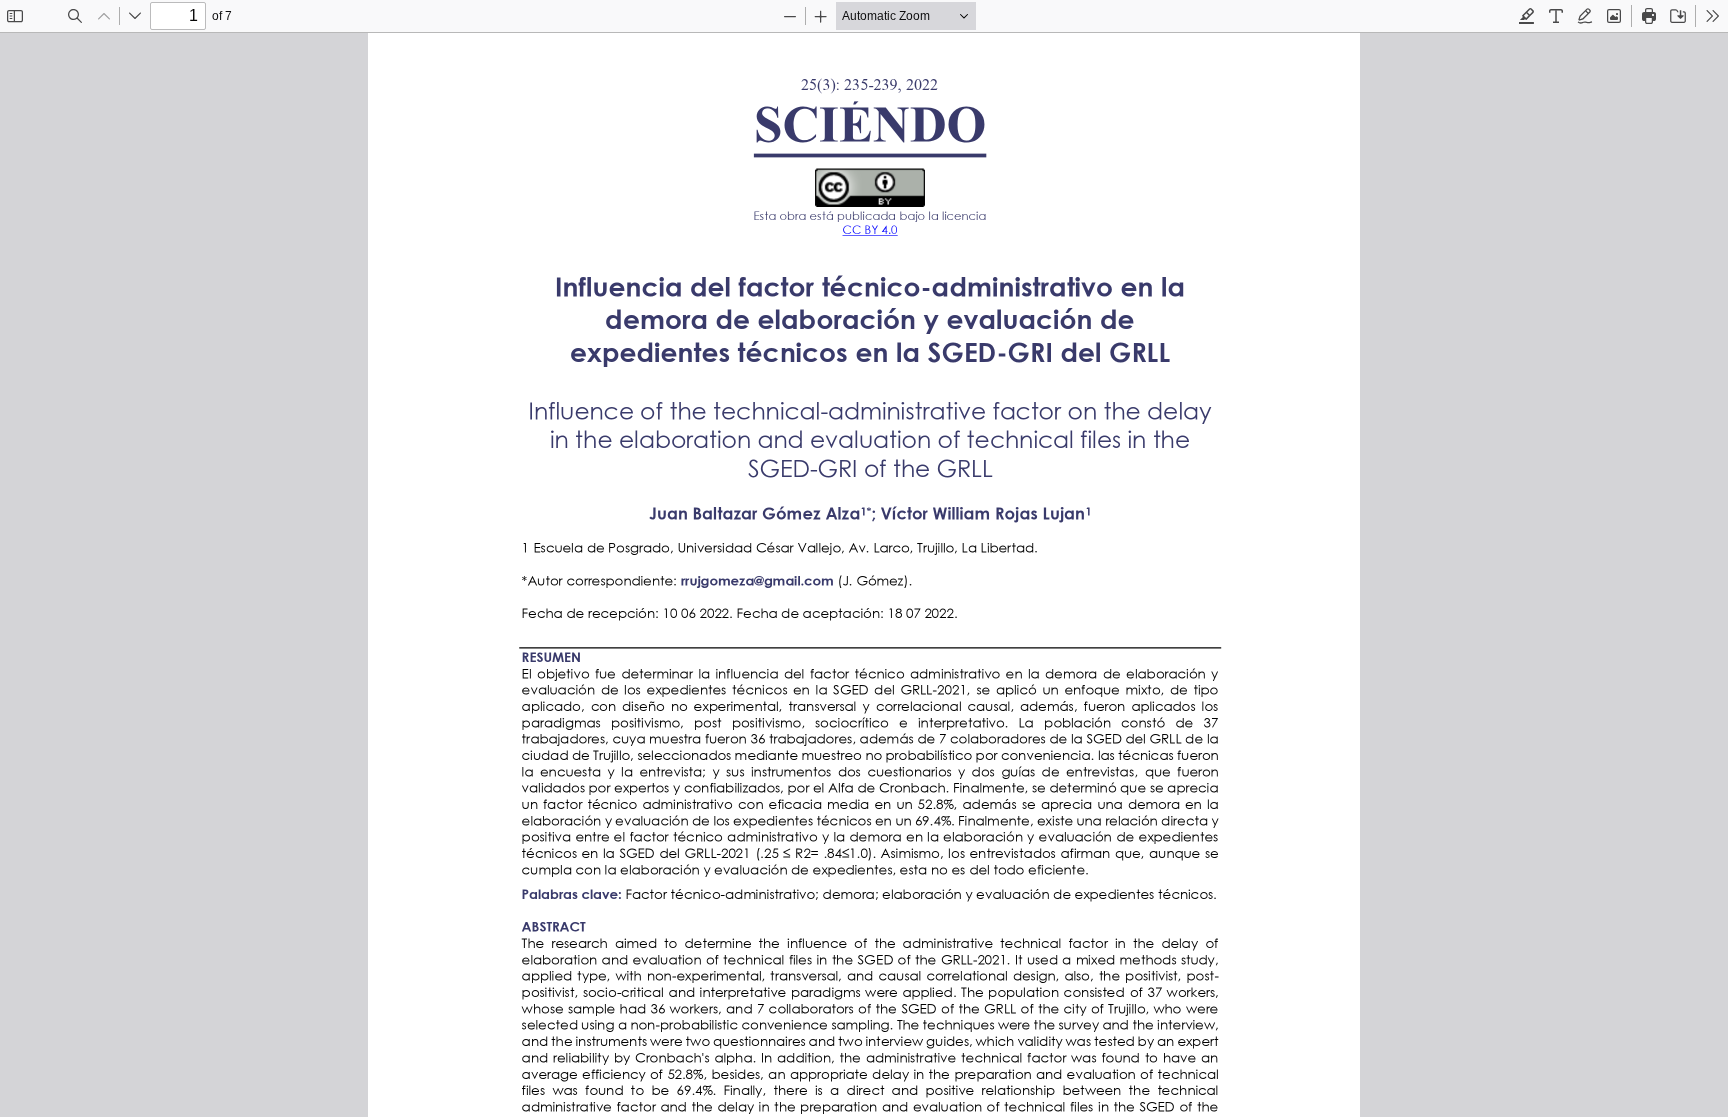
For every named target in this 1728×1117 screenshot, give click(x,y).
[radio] (1527, 16)
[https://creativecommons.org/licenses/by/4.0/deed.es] (874, 230)
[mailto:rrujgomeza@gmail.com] (757, 580)
